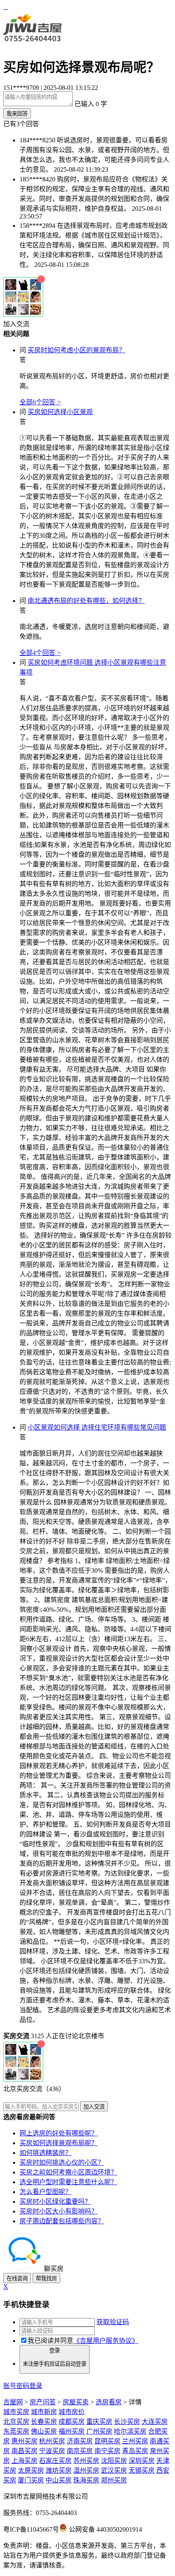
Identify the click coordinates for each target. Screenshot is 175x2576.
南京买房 (80, 2451)
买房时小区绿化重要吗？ (55, 2202)
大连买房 (155, 2422)
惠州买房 (24, 2441)
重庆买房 (99, 2422)
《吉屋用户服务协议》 (106, 2341)
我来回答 (17, 114)
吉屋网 (13, 2402)
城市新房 (44, 2412)
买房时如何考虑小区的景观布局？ (77, 350)
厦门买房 (31, 2480)
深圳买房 (142, 2461)
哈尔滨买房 (130, 2431)
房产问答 (43, 2402)
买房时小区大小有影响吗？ (59, 2211)
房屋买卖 (76, 2402)
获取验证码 (113, 2322)
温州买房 (86, 2470)
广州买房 (99, 2431)
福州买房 (72, 2431)
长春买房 (44, 2422)
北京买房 (16, 2422)
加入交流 (16, 324)
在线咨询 (17, 2278)
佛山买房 (44, 2431)
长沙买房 (127, 2422)
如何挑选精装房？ (46, 2153)
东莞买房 (16, 2431)
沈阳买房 (114, 2461)
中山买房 (59, 2480)
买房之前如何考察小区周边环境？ (68, 2172)
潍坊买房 (59, 2470)
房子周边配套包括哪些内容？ (62, 2221)
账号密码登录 (23, 2386)
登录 (55, 2357)
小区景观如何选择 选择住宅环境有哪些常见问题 (97, 1427)
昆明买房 (107, 2441)
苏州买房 (86, 2461)
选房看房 (109, 2402)
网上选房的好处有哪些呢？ (59, 2133)
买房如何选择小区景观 (60, 412)
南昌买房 (24, 2451)
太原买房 (31, 2470)
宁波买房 (52, 2451)
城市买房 (16, 2412)
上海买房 (24, 2461)
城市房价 (72, 2412)
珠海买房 (86, 2480)
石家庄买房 (55, 2461)
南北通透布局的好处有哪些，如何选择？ (86, 601)
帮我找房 (46, 2278)
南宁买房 (107, 2451)
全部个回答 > (40, 402)
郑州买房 (114, 2480)
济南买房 (80, 2441)
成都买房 (72, 2422)
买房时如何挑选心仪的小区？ (62, 2162)
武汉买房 (114, 2470)
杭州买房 (52, 2441)
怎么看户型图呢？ (46, 2192)
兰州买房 (135, 2441)
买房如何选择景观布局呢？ (59, 2143)
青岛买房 (135, 2451)
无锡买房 (142, 2470)
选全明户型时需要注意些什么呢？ (68, 2182)
